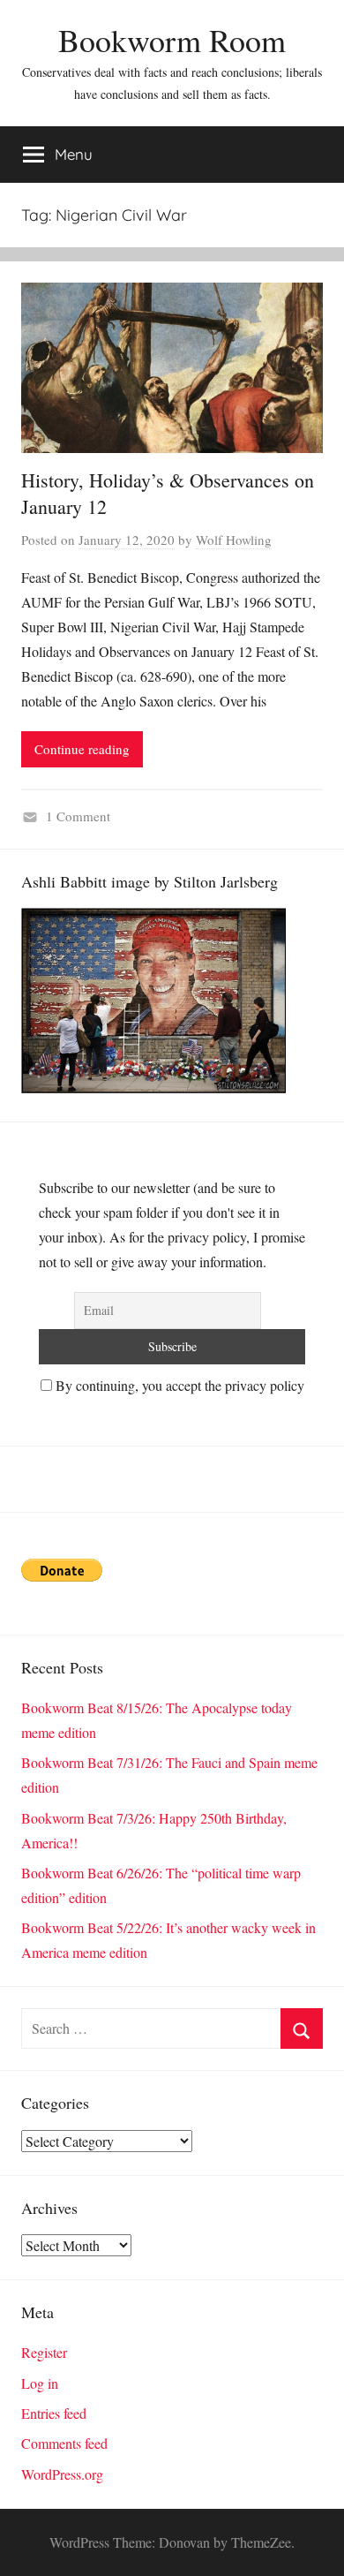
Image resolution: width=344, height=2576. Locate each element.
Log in (40, 2383)
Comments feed (64, 2443)
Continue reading (82, 749)
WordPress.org (62, 2474)
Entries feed (54, 2413)
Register (44, 2352)
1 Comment (78, 816)
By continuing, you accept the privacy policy (178, 1385)
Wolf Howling (234, 540)
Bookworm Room (172, 40)
